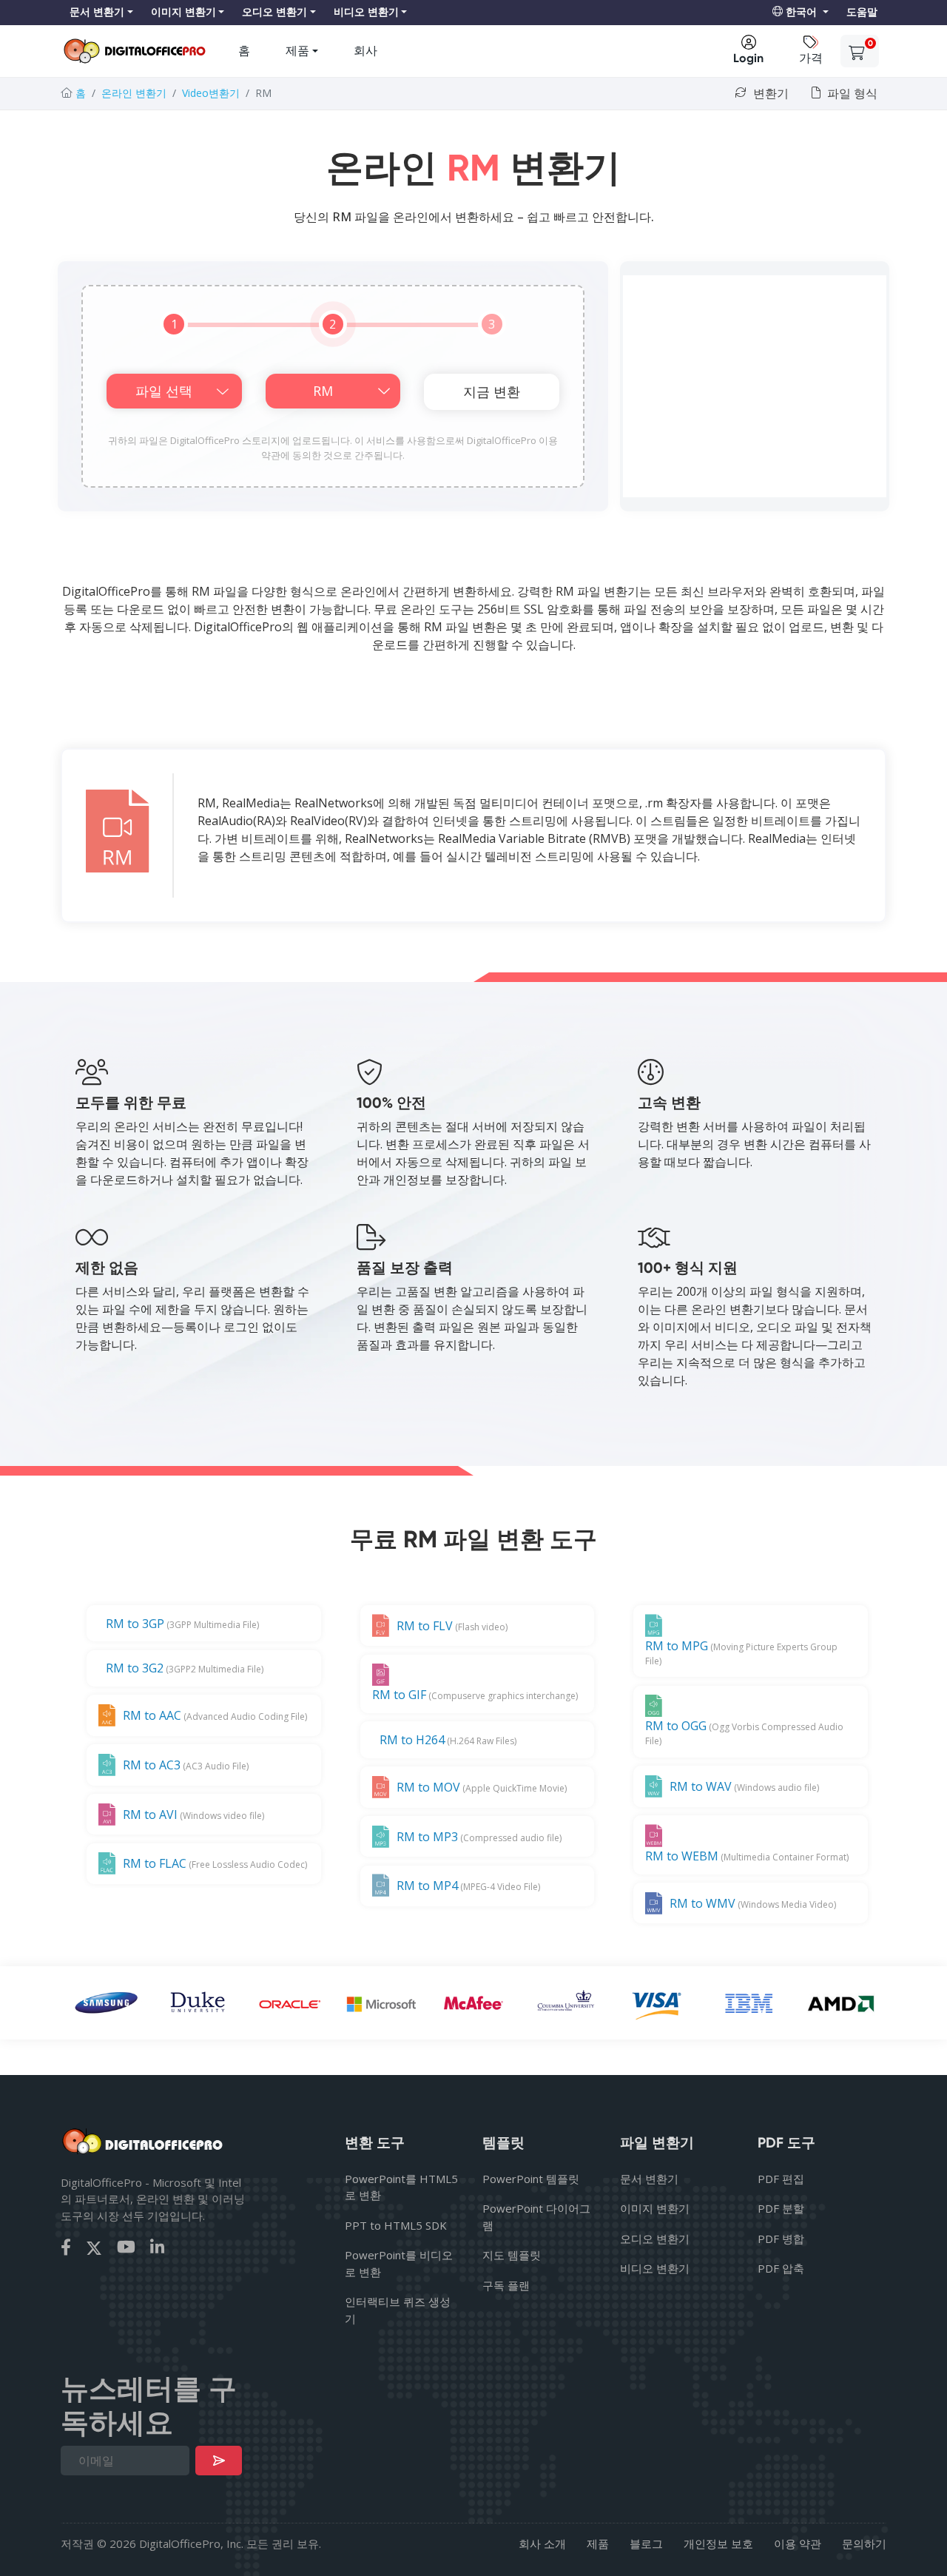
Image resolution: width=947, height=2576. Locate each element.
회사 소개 (542, 2543)
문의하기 (864, 2543)
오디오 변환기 (655, 2239)
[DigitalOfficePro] (135, 51)
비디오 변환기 (655, 2268)
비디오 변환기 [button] (366, 12)
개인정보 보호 (718, 2543)
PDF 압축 (781, 2268)
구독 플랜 (506, 2285)
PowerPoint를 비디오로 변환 (399, 2263)
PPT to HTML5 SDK (396, 2225)
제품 (297, 51)
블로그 (646, 2543)
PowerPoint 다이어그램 (536, 2217)
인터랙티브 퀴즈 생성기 (398, 2310)
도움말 (862, 12)
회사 (365, 51)
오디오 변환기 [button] (274, 12)
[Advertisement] (755, 386)
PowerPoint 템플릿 (531, 2179)
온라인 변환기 (134, 93)
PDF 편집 (781, 2179)
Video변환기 (211, 93)
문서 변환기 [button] (97, 12)
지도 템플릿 (512, 2255)
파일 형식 (851, 94)
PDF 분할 (781, 2208)
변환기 (769, 94)
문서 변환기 (649, 2179)
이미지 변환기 (655, 2208)
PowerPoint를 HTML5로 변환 (401, 2187)
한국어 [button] (801, 12)
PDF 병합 (781, 2239)
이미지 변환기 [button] (183, 12)
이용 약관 (798, 2543)
